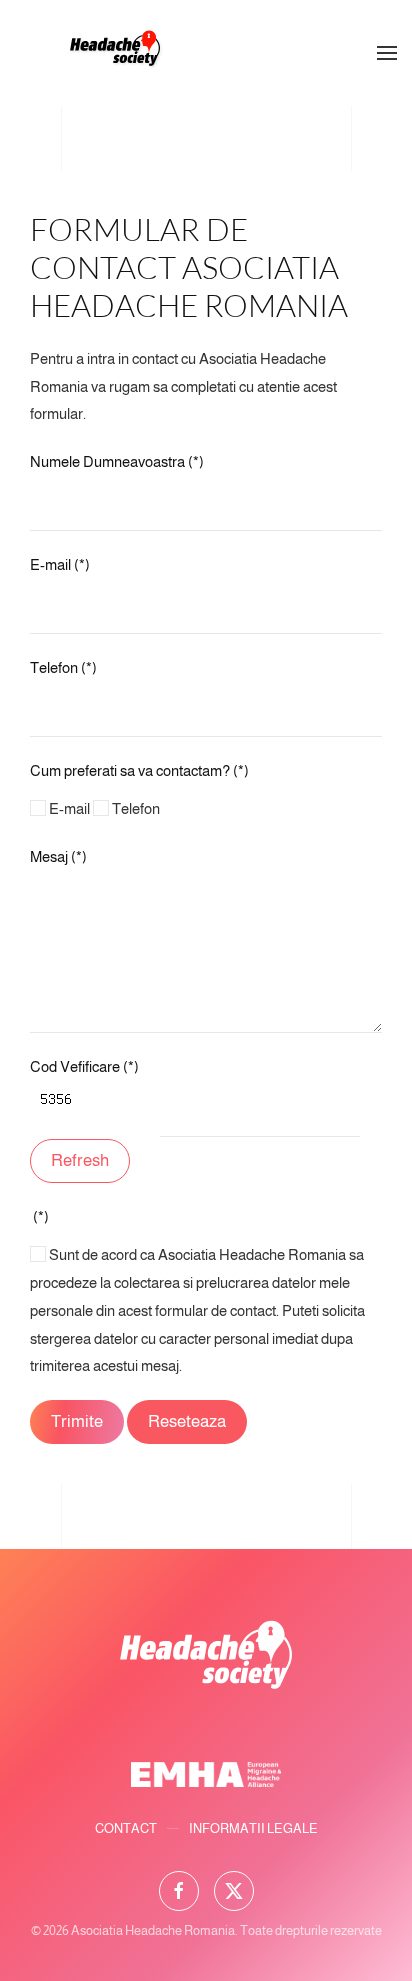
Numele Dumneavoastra (117, 461)
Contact (126, 1828)
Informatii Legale (253, 1828)
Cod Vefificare (84, 1066)
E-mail (60, 564)
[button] (387, 53)
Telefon (63, 667)
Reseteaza (187, 1421)
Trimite (77, 1421)
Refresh (80, 1160)
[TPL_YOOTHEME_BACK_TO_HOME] (115, 53)
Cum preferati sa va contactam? (139, 770)
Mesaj (58, 856)
